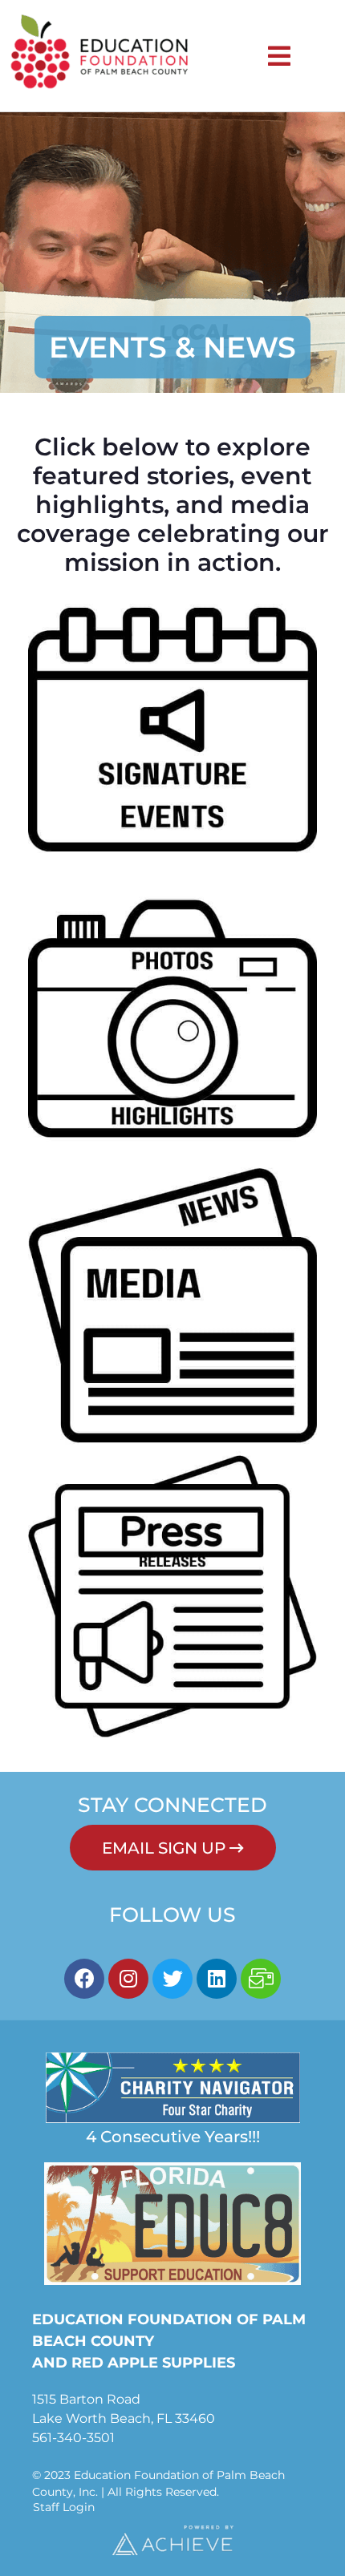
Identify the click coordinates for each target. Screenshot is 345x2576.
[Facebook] (84, 1979)
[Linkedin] (217, 1979)
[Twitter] (172, 1979)
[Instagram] (128, 1979)
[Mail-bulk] (261, 1979)
